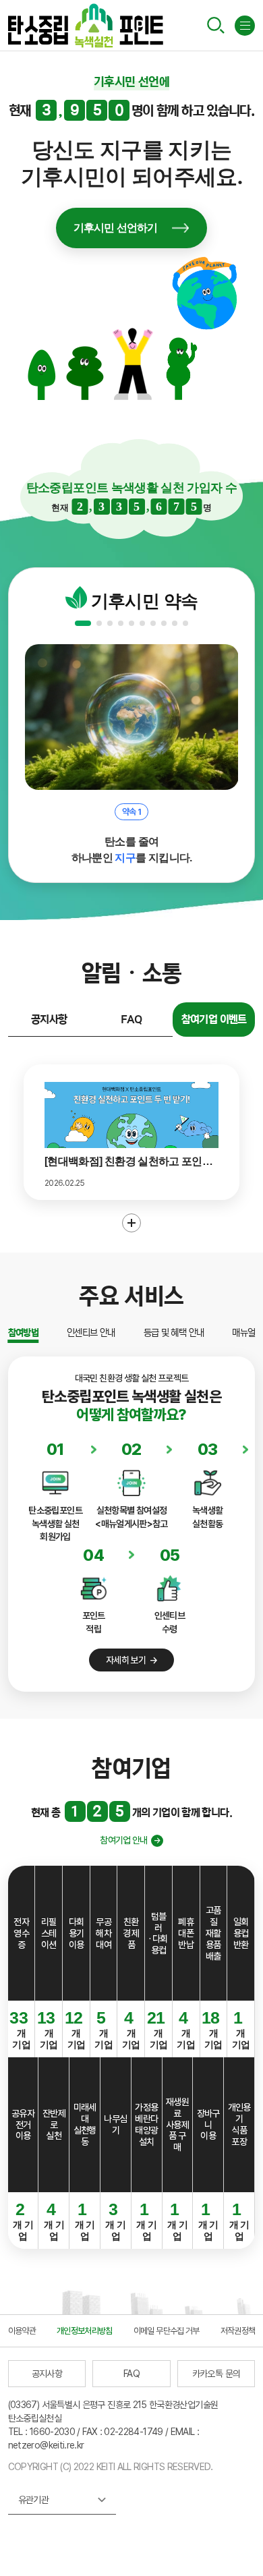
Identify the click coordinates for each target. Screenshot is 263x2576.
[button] (83, 623)
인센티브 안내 (91, 1333)
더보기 (131, 1223)
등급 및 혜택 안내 (174, 1333)
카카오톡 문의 (216, 2374)
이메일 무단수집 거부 (167, 2331)
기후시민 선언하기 (116, 228)
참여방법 (23, 1333)
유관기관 (37, 2504)
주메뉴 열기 (245, 26)
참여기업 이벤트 (214, 1019)
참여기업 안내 (124, 1840)
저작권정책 (238, 2331)
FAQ (131, 1019)
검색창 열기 (216, 25)
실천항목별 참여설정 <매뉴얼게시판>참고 (131, 1517)
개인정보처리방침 (85, 2331)
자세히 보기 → (131, 1660)
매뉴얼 (243, 1333)
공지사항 (49, 1019)
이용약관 (22, 2331)
